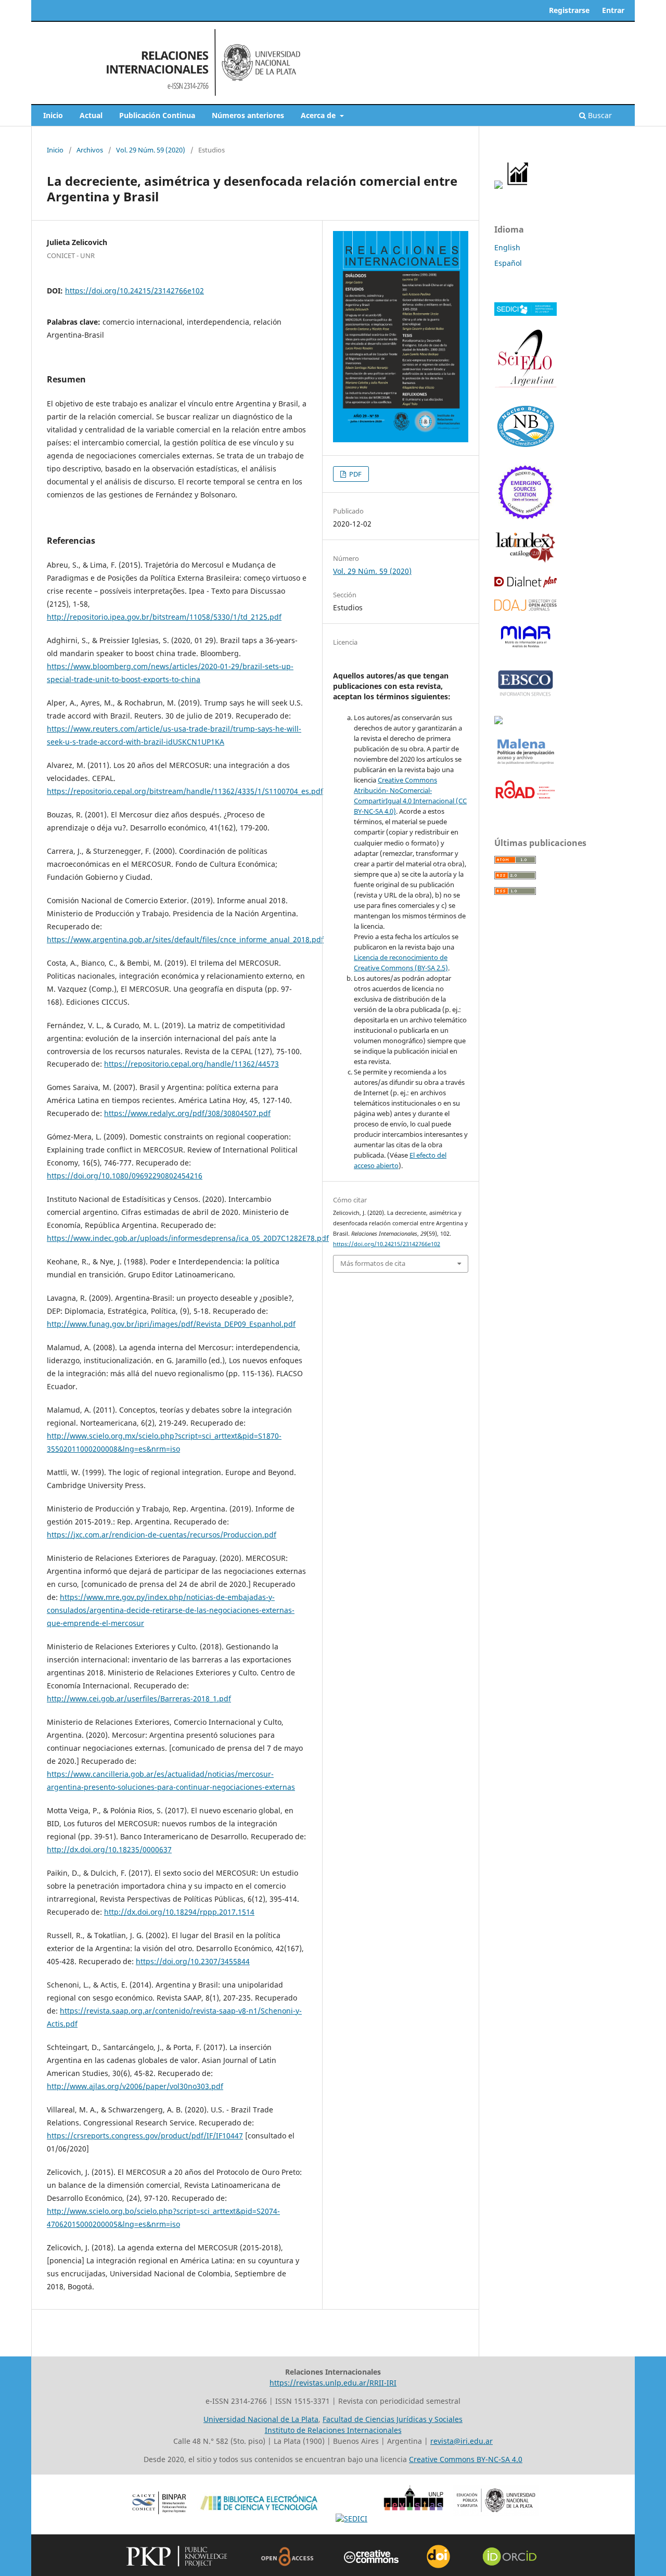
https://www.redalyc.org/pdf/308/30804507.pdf (187, 1113)
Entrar (613, 10)
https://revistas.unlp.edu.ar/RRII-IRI (333, 2383)
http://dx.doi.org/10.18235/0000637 (109, 1849)
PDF (355, 474)
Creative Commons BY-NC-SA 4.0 (466, 2459)
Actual (91, 115)
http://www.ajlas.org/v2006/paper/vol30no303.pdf (135, 2086)
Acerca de (319, 115)
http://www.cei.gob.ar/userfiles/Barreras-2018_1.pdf (139, 1699)
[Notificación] (498, 186)
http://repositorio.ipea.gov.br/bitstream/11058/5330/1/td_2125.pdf (164, 617)
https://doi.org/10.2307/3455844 (193, 1961)
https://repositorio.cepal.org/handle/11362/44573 (191, 1064)
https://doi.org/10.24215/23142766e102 (135, 291)
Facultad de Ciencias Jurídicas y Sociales (393, 2419)
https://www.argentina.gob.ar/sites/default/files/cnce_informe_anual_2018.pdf (185, 939)
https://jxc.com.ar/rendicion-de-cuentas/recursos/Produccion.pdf (162, 1535)
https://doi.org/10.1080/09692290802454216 (125, 1176)
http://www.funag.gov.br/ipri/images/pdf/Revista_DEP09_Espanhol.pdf (171, 1324)
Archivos (90, 150)
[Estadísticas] (518, 186)
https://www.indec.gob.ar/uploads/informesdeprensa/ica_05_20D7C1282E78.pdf (188, 1238)
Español (508, 263)
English (507, 247)
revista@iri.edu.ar (462, 2441)
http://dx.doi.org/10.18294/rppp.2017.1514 (179, 1912)
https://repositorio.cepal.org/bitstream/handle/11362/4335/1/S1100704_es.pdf (185, 791)
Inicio (53, 115)
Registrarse (569, 10)
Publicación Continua (157, 115)
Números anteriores (248, 115)
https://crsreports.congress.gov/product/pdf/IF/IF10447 (145, 2136)
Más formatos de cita (373, 1263)
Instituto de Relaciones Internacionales (333, 2430)
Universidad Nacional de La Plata (261, 2419)
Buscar (599, 115)
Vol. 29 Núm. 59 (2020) (151, 150)
